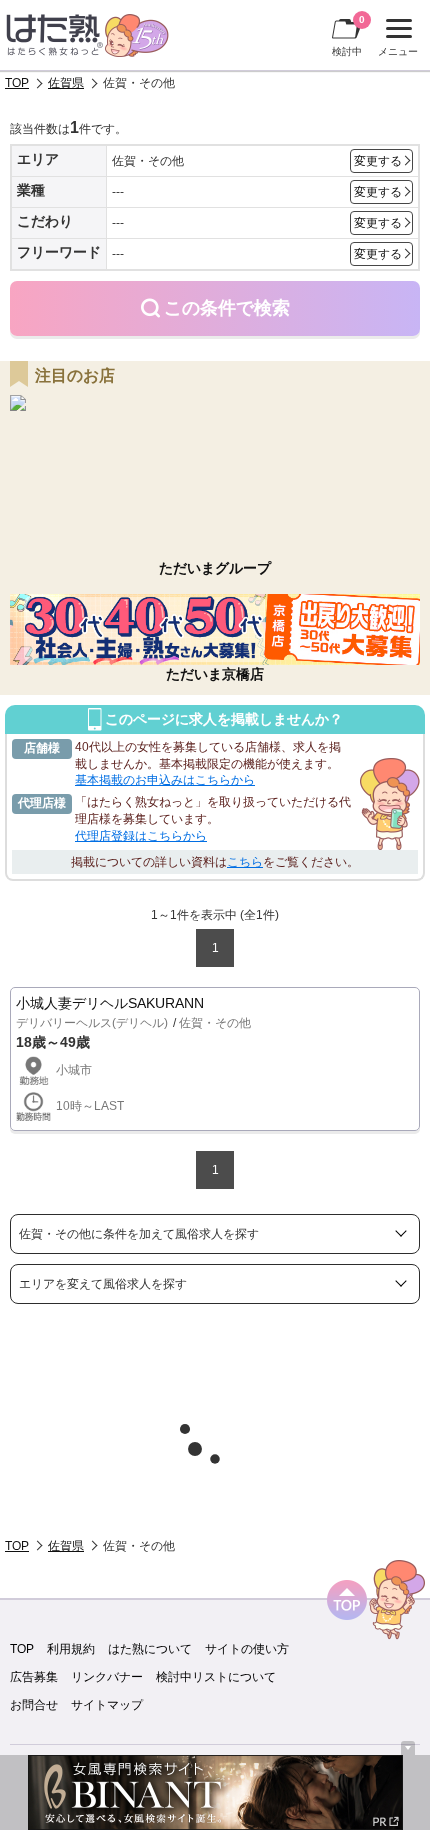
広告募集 (34, 1677)
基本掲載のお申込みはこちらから (165, 780)
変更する (378, 161)
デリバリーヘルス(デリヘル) (92, 1023)
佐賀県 (66, 83)
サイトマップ (107, 1705)
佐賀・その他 (215, 1023)
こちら (245, 862)
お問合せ (34, 1705)
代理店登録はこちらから (141, 836)
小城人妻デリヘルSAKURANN (110, 1003)
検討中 (348, 35)
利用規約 (71, 1649)
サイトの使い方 (247, 1649)
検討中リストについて (216, 1677)
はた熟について (150, 1649)
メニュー (395, 40)
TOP (17, 83)
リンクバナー (107, 1677)
